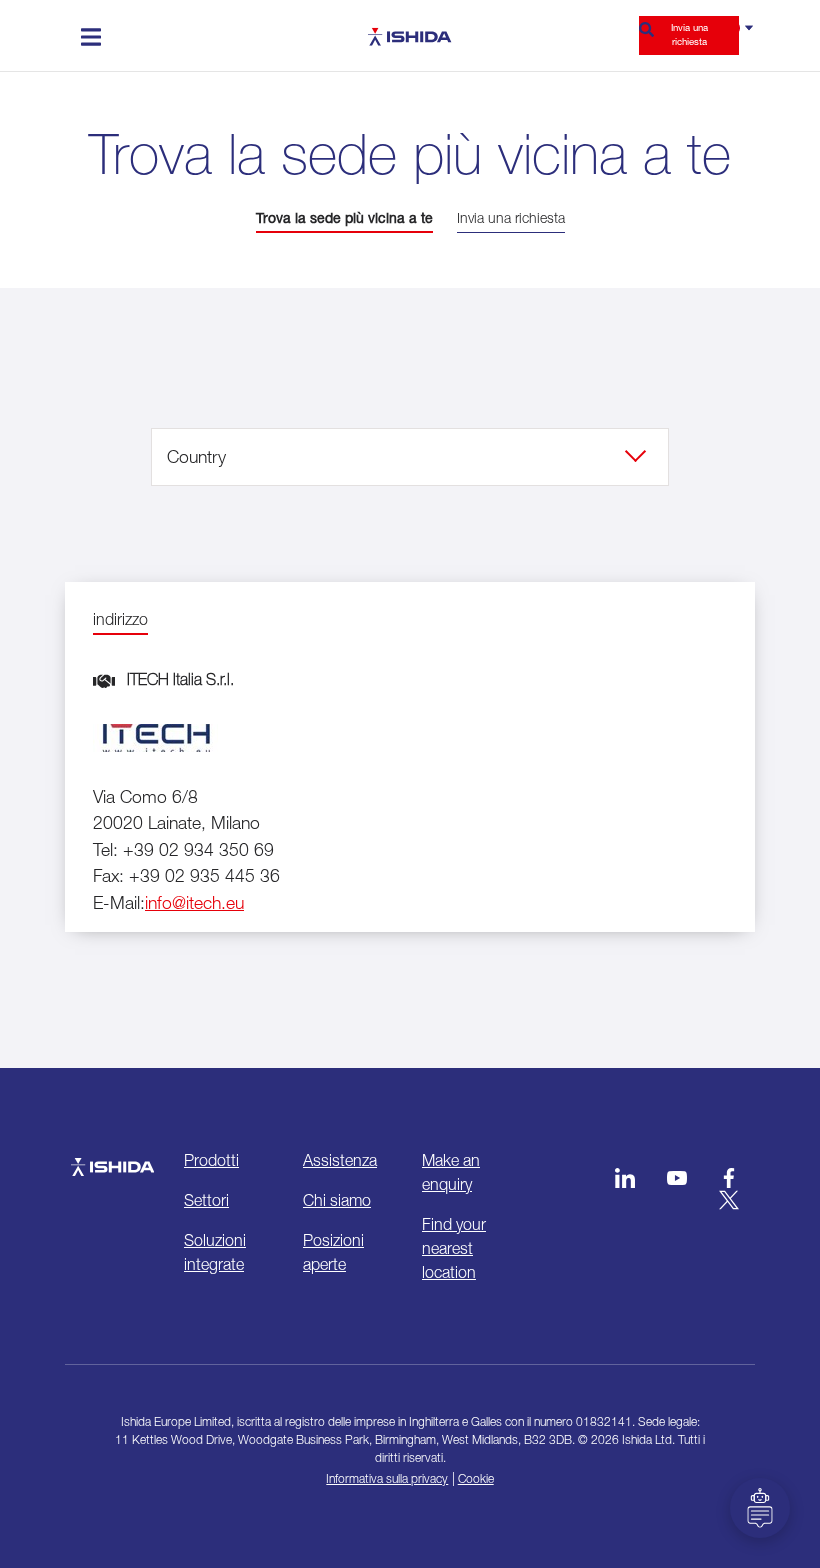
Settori (206, 1200)
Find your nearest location (454, 1248)
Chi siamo (337, 1200)
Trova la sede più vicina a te (344, 217)
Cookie (476, 1478)
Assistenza (340, 1160)
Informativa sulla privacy (387, 1478)
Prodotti (211, 1160)
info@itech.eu (194, 902)
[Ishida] (112, 1157)
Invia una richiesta (689, 34)
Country (196, 456)
